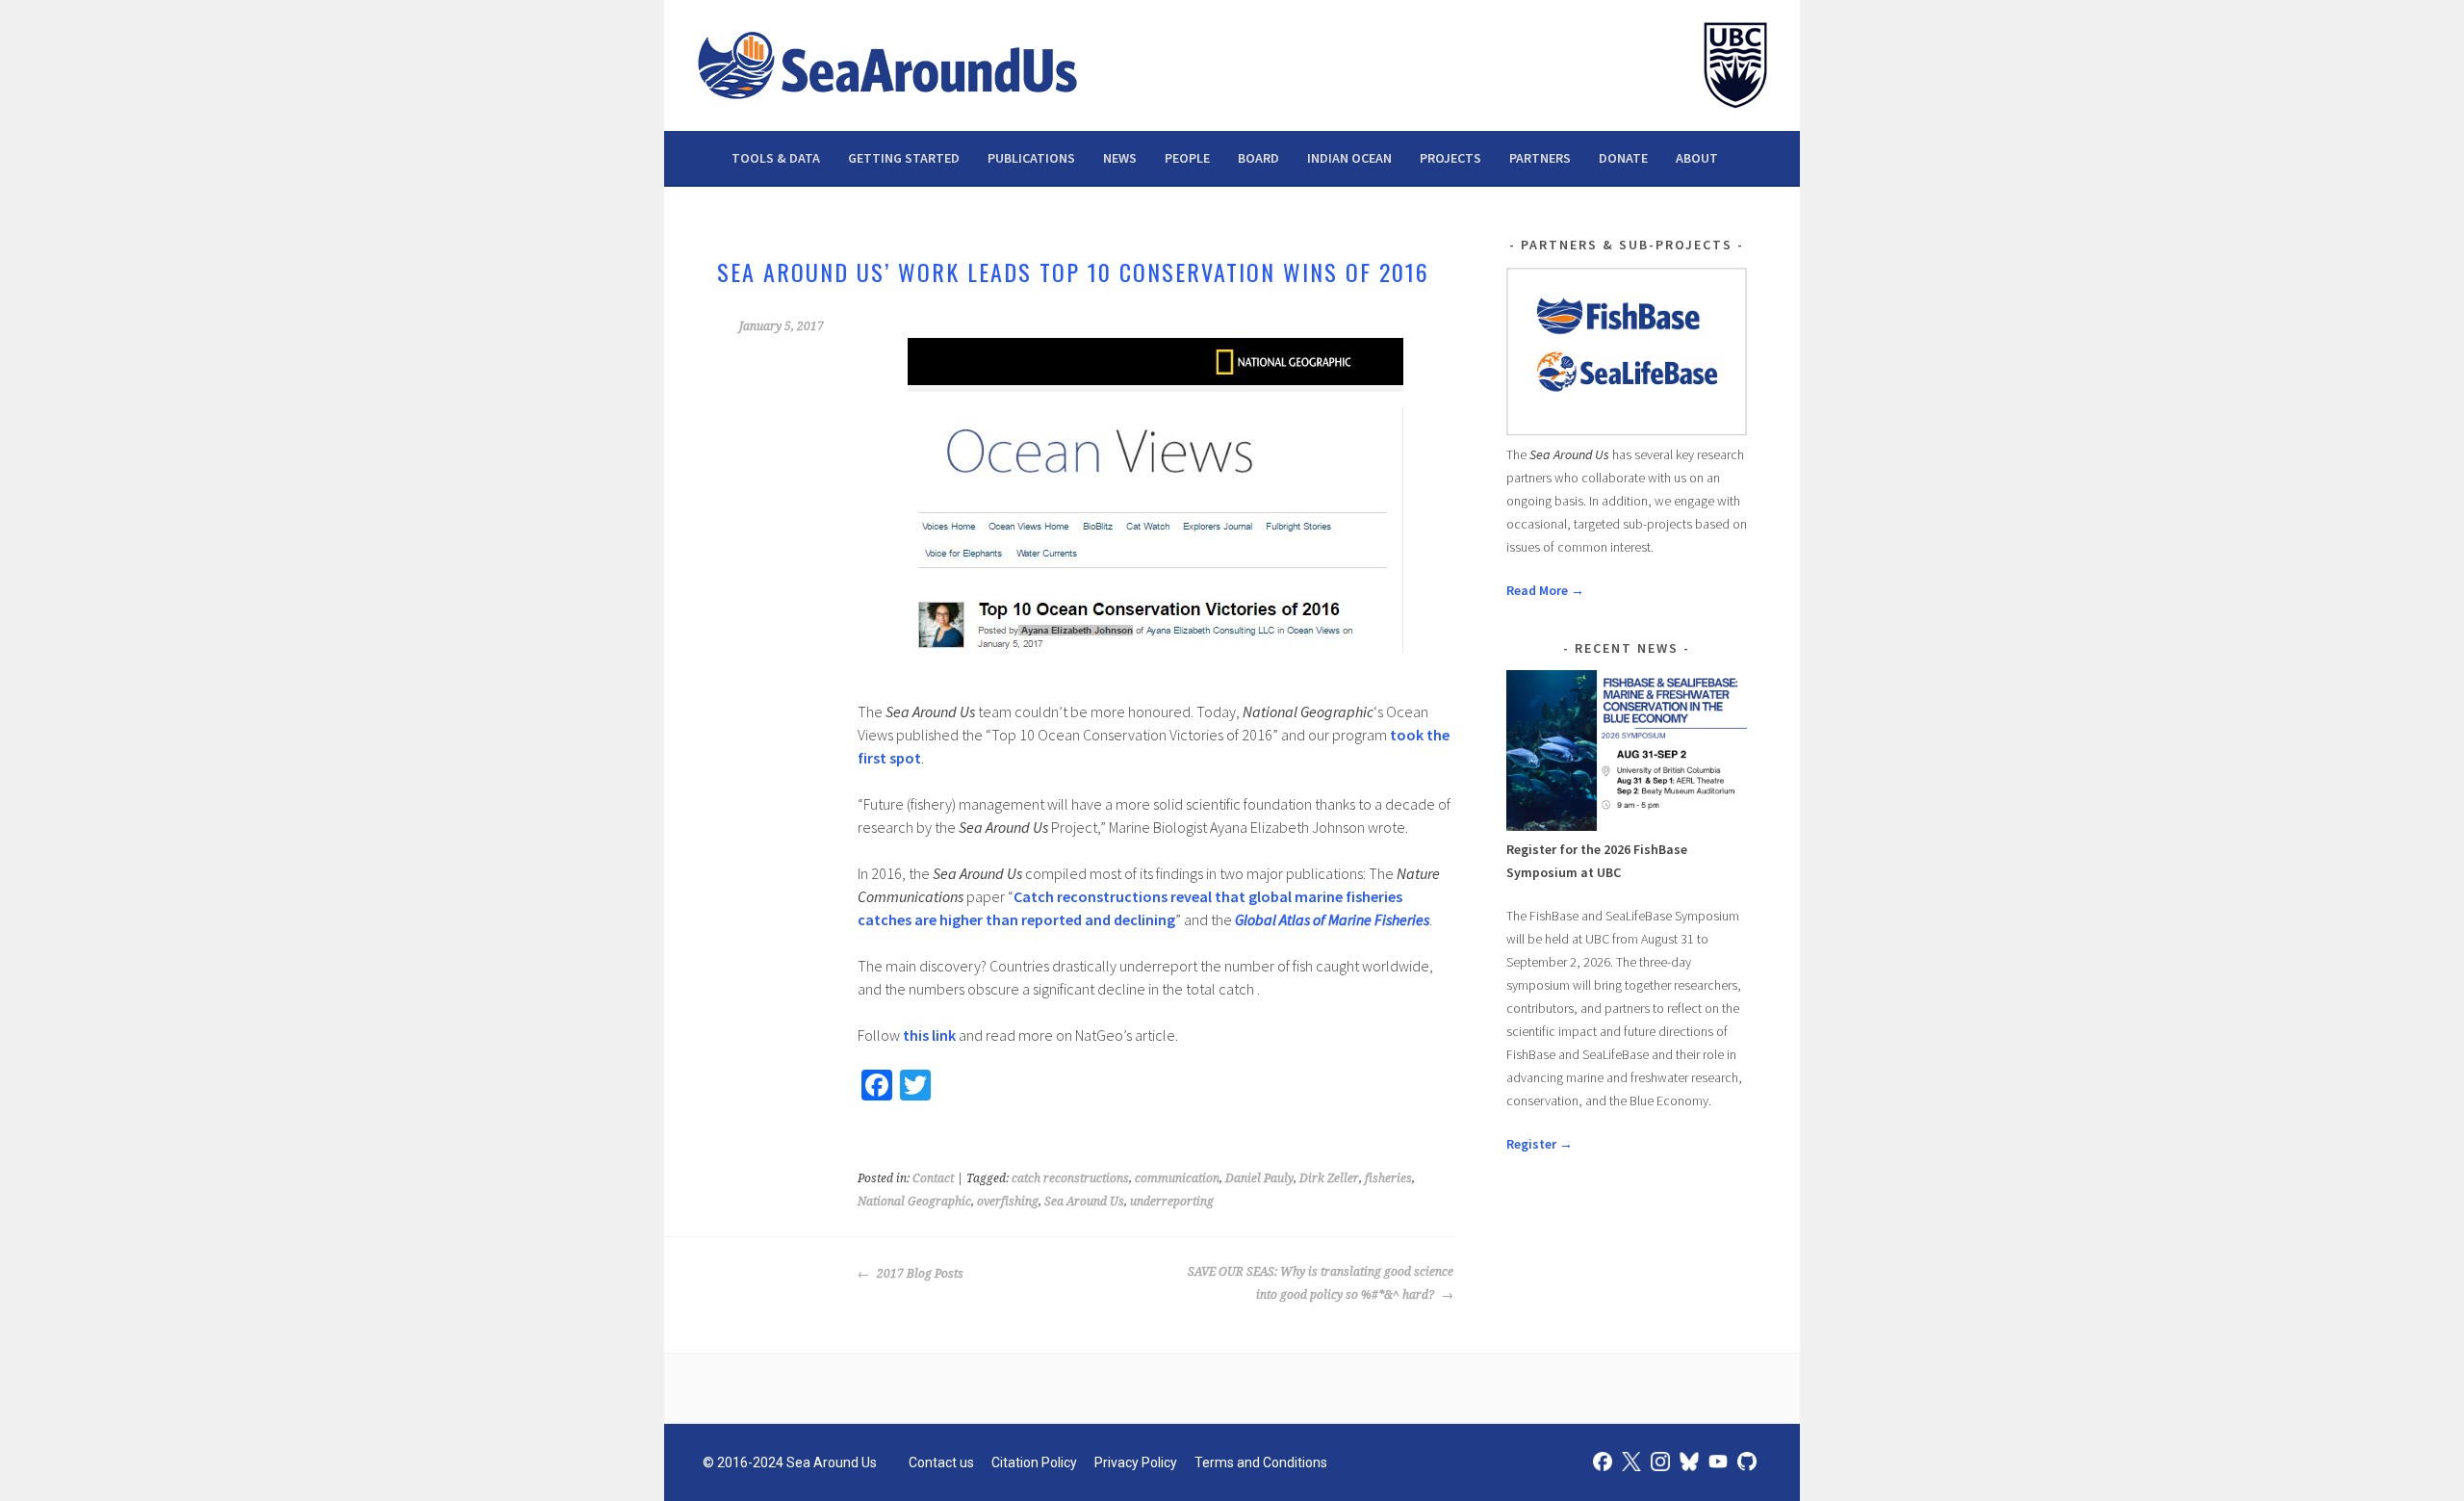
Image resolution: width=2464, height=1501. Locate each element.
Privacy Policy (1136, 1462)
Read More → (1545, 590)
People (1187, 158)
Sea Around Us (1084, 1202)
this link (929, 1035)
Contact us (941, 1462)
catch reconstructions (1070, 1178)
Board (1258, 158)
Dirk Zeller (1329, 1178)
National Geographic (914, 1202)
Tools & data (776, 158)
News (1120, 158)
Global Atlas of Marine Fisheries (1332, 919)
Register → (1540, 1144)
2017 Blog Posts (919, 1274)
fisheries (1388, 1178)
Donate (1623, 158)
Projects (1450, 158)
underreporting (1172, 1202)
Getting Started (904, 158)
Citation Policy (1034, 1462)
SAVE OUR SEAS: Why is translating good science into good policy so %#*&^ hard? (1321, 1283)
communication (1177, 1178)
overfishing (1008, 1202)
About (1697, 158)
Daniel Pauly (1259, 1178)
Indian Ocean (1349, 158)
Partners (1540, 158)
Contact (933, 1178)
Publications (1031, 158)
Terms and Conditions (1261, 1462)
